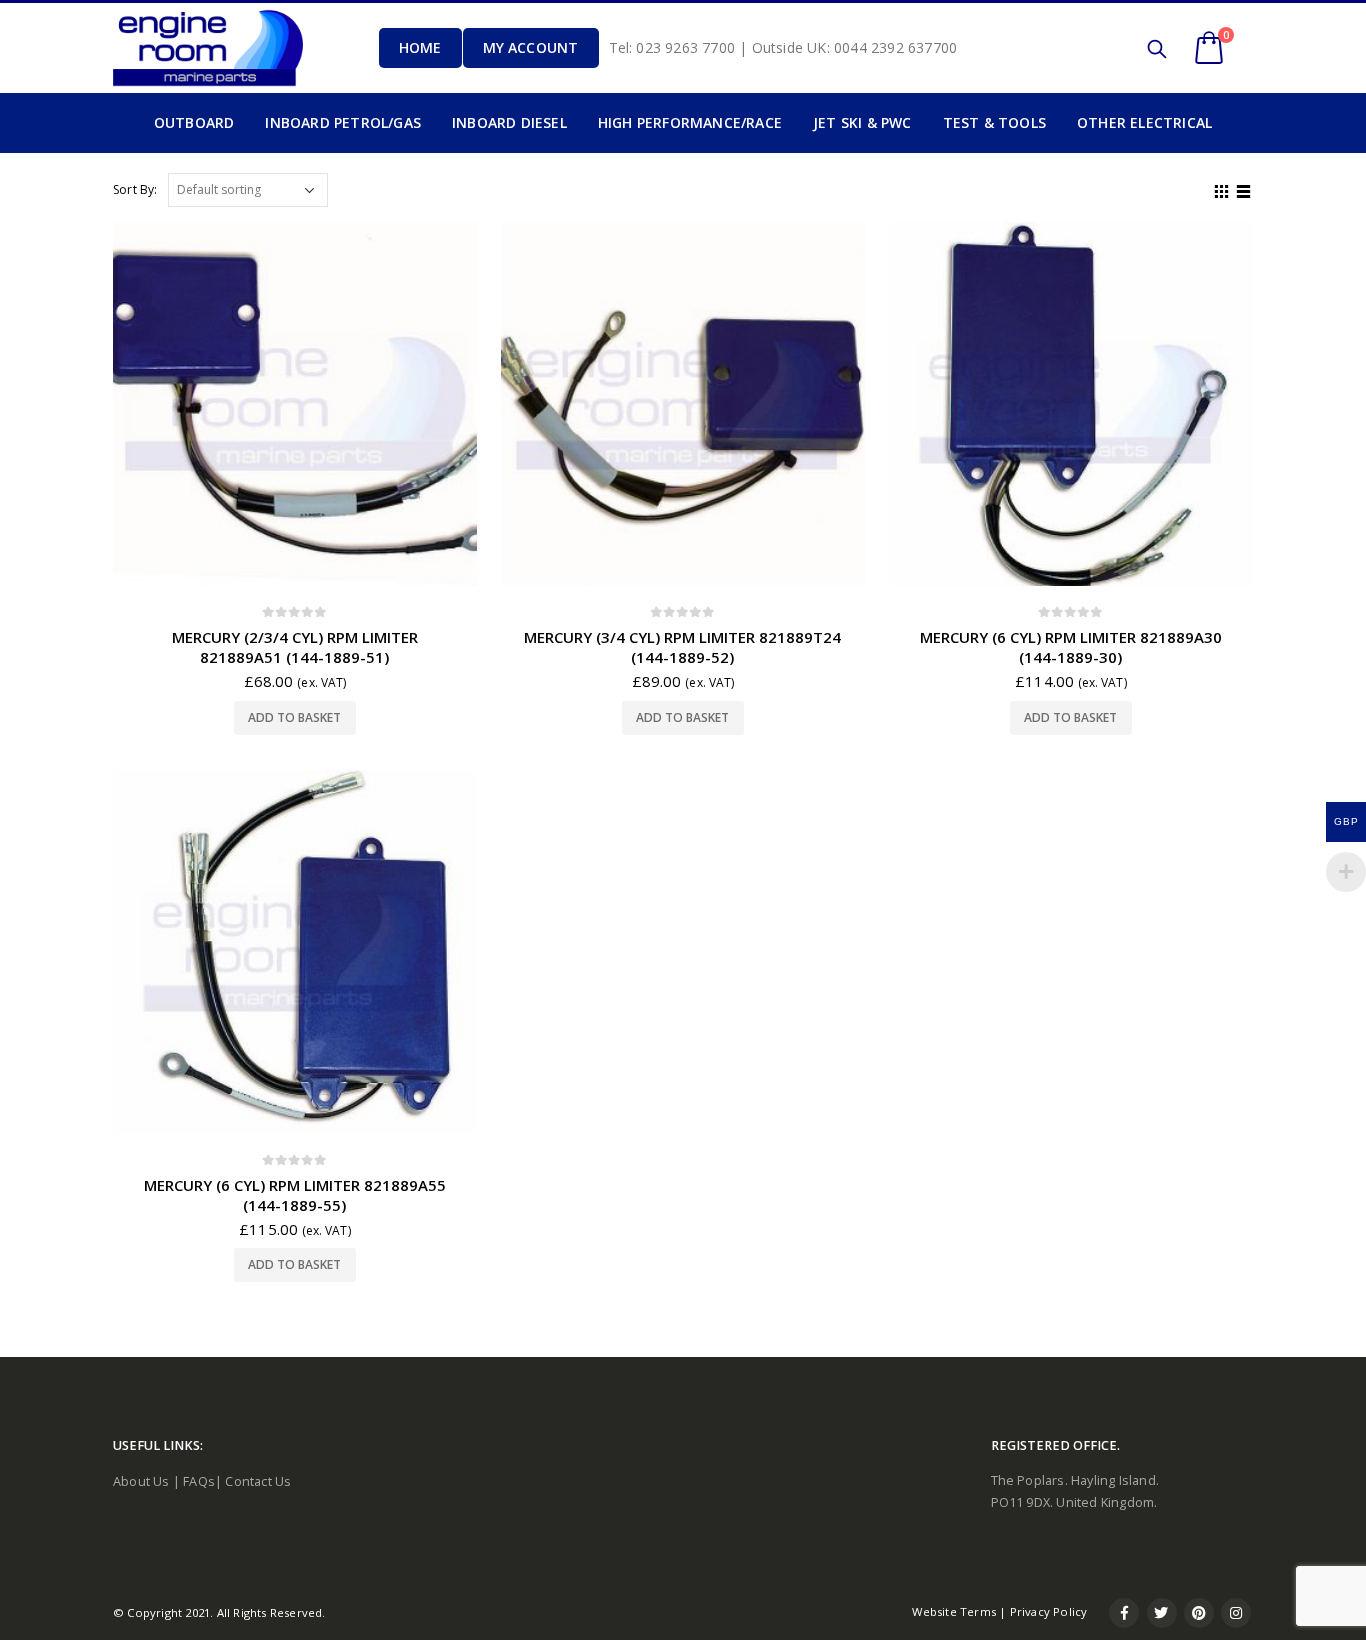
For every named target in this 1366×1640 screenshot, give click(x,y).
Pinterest (1199, 1613)
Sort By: (135, 189)
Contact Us (258, 1481)
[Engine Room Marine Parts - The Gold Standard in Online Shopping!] (208, 47)
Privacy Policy (1049, 1611)
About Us (141, 1481)
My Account (531, 47)
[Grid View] (1222, 189)
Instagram (1236, 1613)
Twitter (1162, 1613)
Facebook (1124, 1613)
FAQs (199, 1481)
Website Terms (954, 1611)
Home (420, 47)
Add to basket (294, 717)
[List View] (1244, 189)
